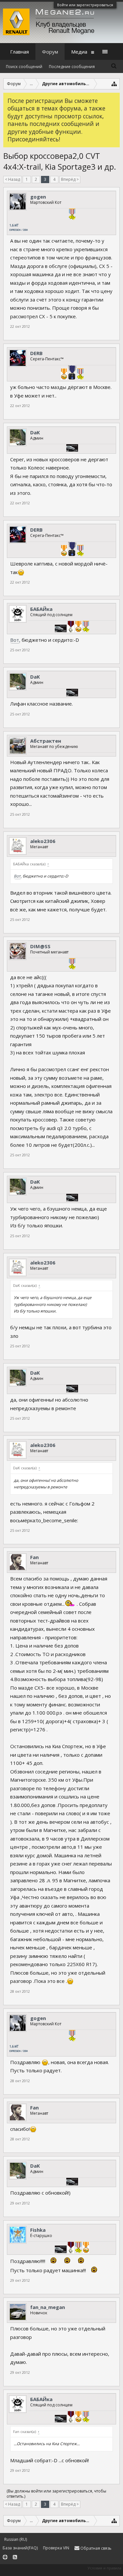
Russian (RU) (16, 2539)
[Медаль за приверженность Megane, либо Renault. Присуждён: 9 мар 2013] (71, 2248)
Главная (20, 52)
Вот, (15, 640)
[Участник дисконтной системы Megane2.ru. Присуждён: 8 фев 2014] (61, 2250)
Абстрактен (46, 741)
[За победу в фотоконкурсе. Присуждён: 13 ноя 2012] (72, 373)
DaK (35, 432)
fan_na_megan (48, 2307)
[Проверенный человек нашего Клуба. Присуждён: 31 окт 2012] (72, 215)
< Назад (12, 179)
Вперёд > (70, 179)
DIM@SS (40, 946)
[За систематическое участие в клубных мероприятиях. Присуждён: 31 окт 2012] (78, 627)
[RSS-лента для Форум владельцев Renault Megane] (15, 2557)
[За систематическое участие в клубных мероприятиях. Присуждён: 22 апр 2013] (64, 375)
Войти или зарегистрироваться (85, 5)
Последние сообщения (72, 67)
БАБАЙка (41, 609)
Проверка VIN (56, 2548)
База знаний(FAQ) (20, 2548)
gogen (38, 197)
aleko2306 (43, 841)
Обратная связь (95, 2548)
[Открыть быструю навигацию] (114, 84)
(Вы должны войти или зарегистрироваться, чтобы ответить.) (56, 2494)
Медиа (79, 52)
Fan (34, 1557)
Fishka (38, 2230)
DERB (36, 353)
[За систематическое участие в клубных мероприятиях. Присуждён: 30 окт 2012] (86, 2248)
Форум (50, 52)
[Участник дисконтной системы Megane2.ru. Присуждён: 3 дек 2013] (72, 449)
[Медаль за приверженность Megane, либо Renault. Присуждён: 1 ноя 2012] (71, 627)
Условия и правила (104, 2568)
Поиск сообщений (24, 67)
